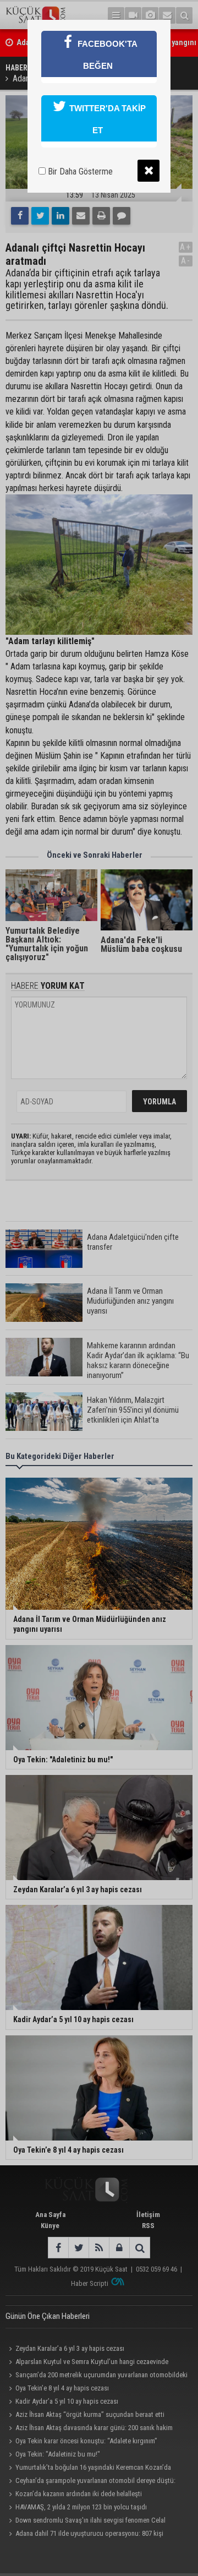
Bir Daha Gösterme (79, 171)
